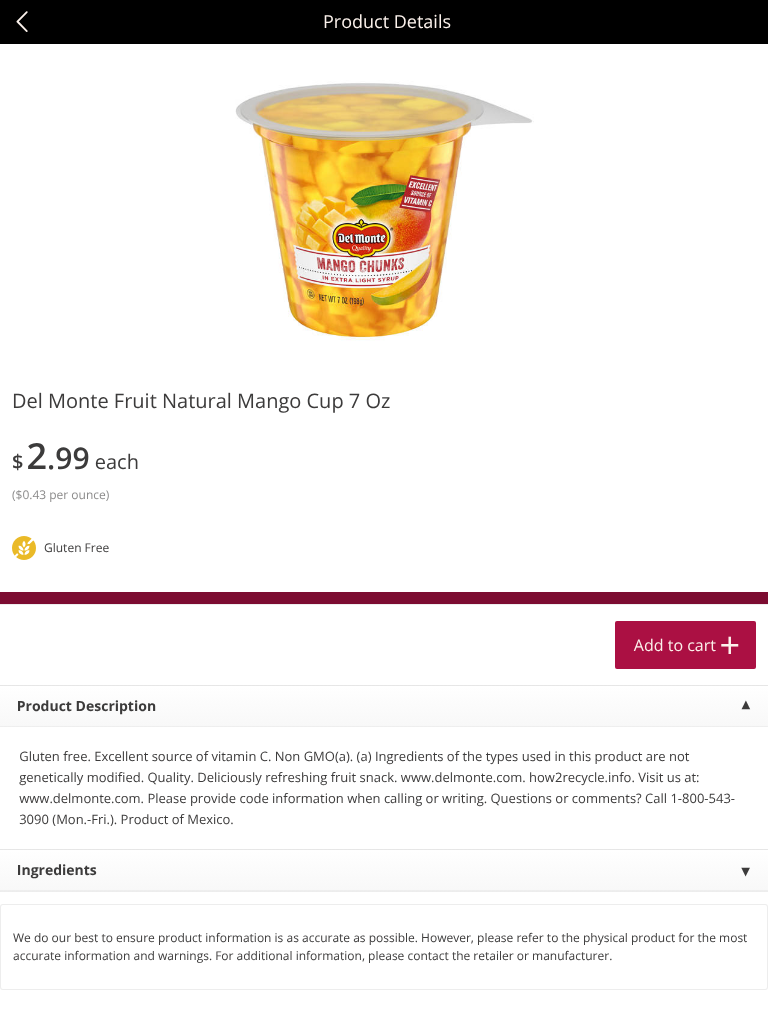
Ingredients (57, 870)
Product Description (86, 706)
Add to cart (675, 645)
